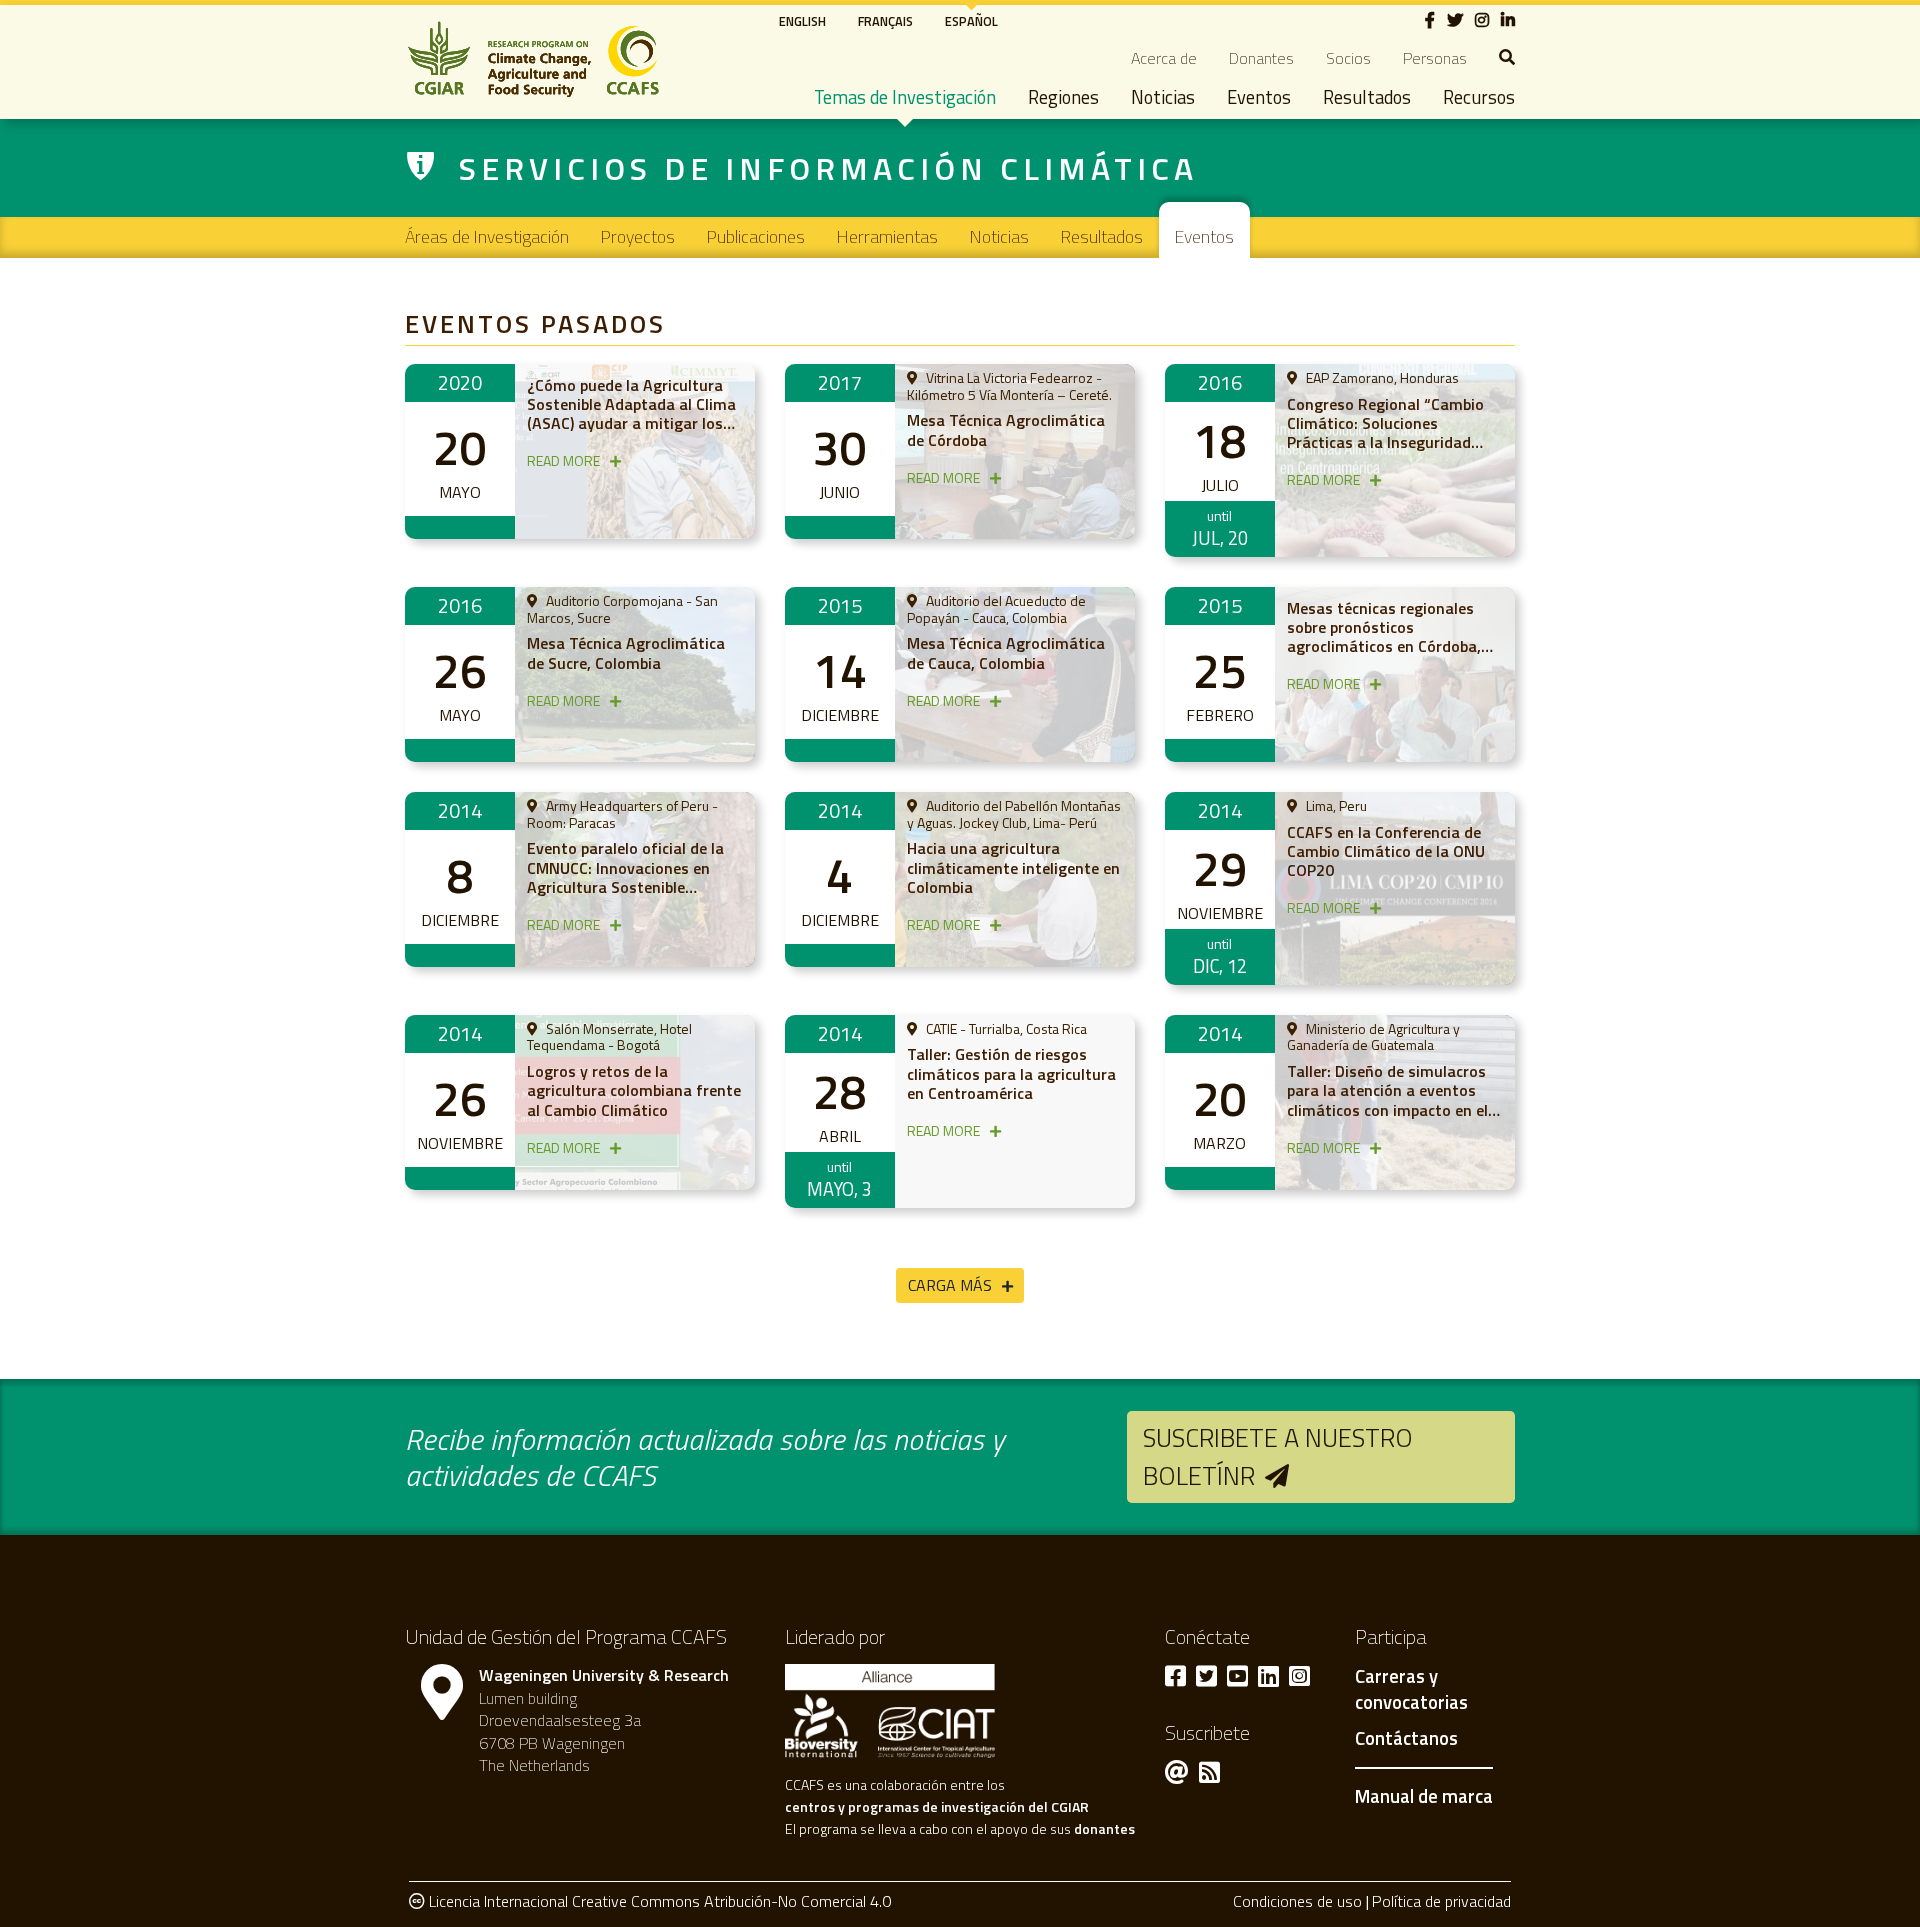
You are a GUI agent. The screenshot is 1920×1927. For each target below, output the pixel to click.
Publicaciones (756, 236)
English (802, 21)
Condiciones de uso (1297, 1901)
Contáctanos (1406, 1739)
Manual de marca (1424, 1796)
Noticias (1163, 97)
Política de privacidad (1441, 1901)
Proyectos (638, 236)
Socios (1348, 58)
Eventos (1259, 97)
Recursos (1479, 97)
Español (971, 21)
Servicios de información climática (828, 168)
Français (885, 21)
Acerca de (1164, 58)
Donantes (1261, 58)
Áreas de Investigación (487, 236)
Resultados (1367, 97)
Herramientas (887, 236)
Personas (1435, 58)
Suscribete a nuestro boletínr (1278, 1456)
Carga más (950, 1285)
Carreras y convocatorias (1411, 1690)
